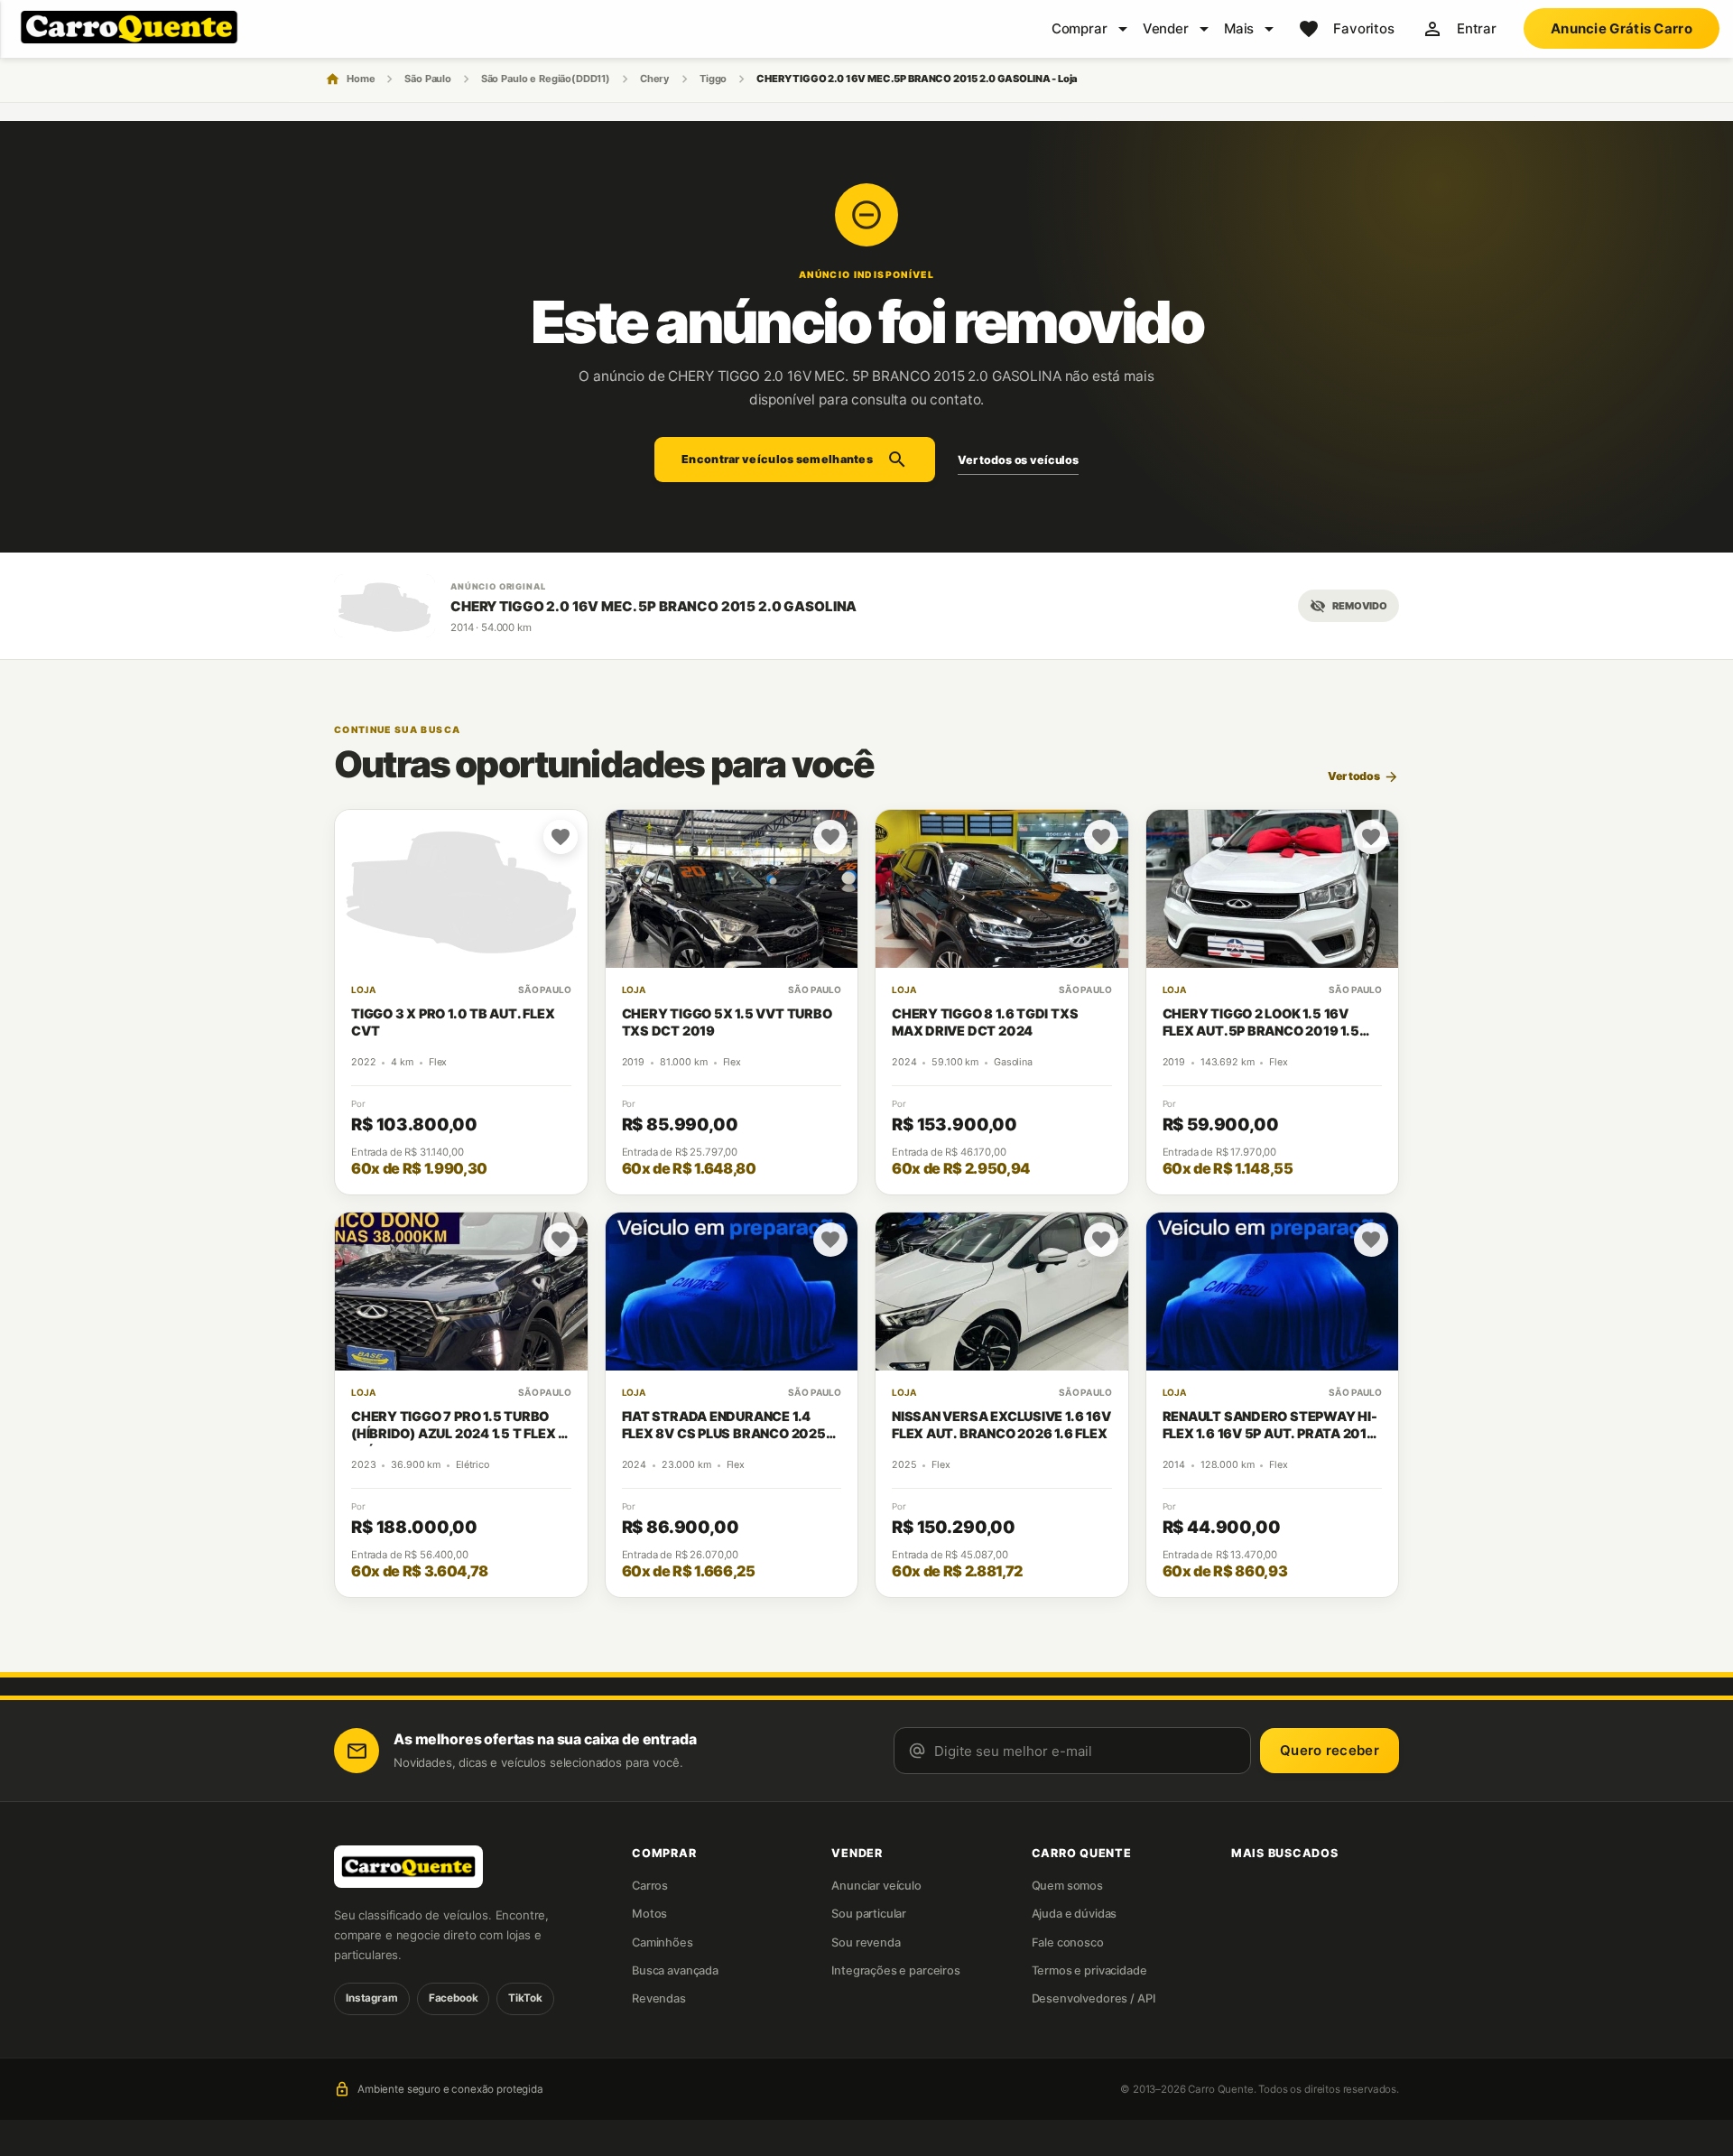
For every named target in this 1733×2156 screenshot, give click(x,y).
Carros (650, 1886)
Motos (649, 1914)
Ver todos (1363, 777)
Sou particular (869, 1914)
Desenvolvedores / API (1094, 1998)
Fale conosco (1068, 1942)
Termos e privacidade (1089, 1970)
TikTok (525, 1998)
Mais (1239, 28)
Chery (655, 79)
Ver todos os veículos (1018, 460)
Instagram (372, 1998)
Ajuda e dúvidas (1075, 1914)
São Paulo (428, 79)
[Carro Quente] (451, 1867)
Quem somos (1068, 1886)
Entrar (1477, 28)
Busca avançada (675, 1970)
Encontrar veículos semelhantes (795, 460)
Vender (1166, 28)
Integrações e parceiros (896, 1970)
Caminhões (663, 1942)
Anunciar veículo (876, 1886)
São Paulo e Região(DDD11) (546, 79)
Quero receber (1330, 1750)
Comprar (1080, 28)
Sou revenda (866, 1942)
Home (361, 79)
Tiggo (713, 79)
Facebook (454, 1998)
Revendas (659, 1998)
